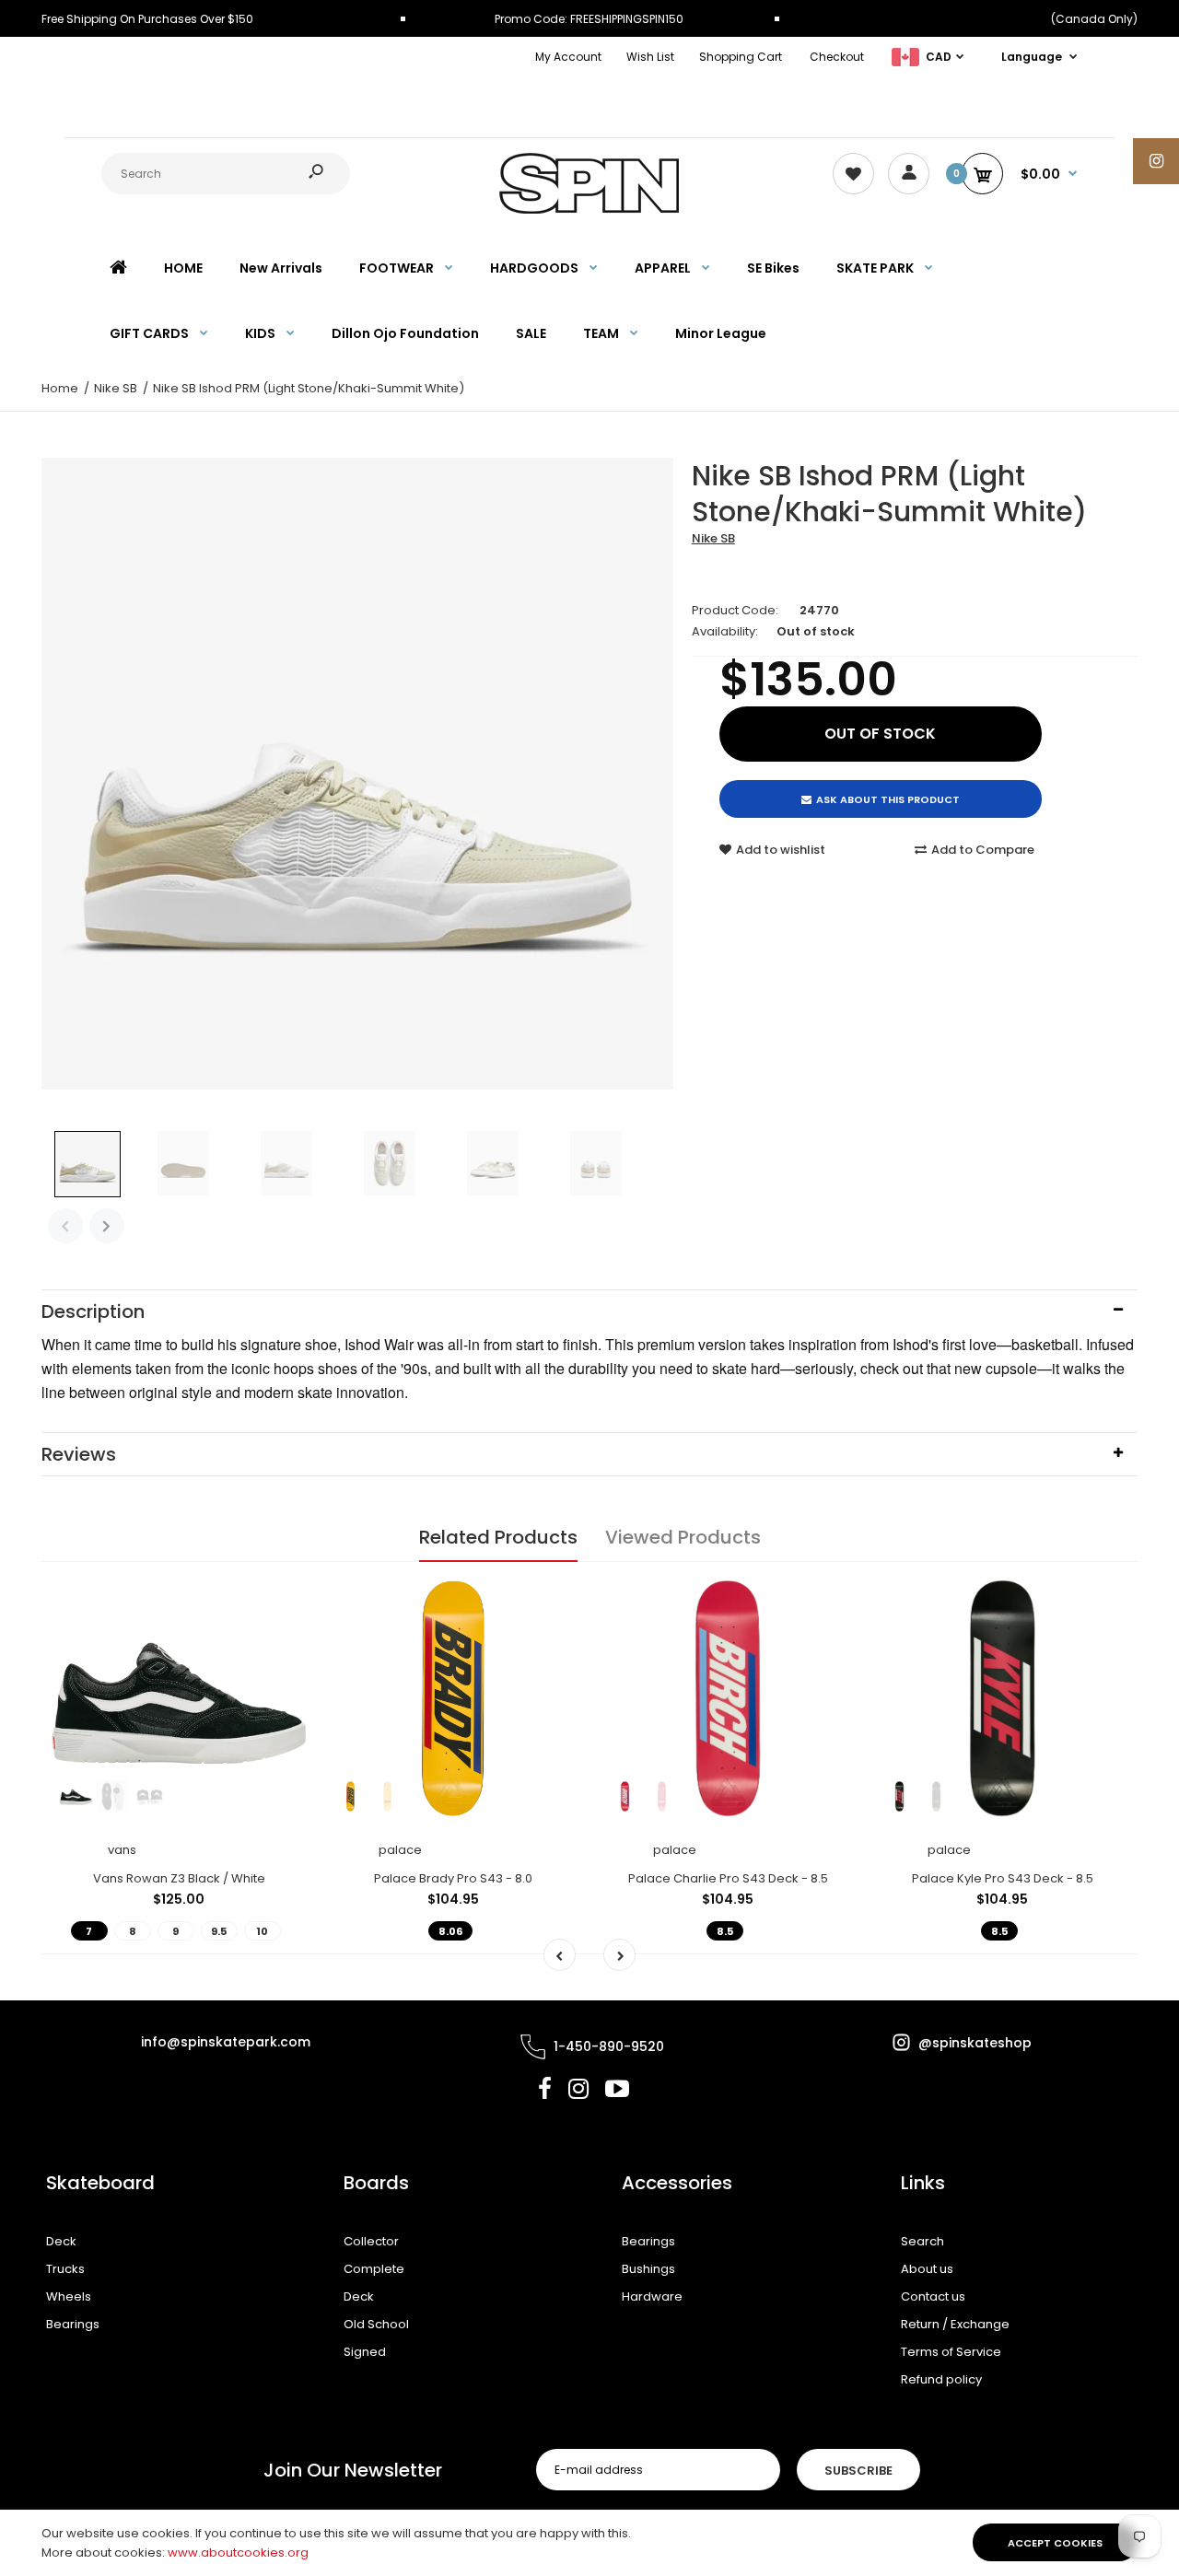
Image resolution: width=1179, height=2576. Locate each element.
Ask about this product (888, 799)
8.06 (450, 1931)
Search (922, 2241)
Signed (365, 2352)
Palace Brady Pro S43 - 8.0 (453, 1878)
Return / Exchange (955, 2324)
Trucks (65, 2269)
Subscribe (858, 2471)
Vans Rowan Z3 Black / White (179, 1878)
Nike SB (713, 538)
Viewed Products (683, 1537)
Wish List (650, 57)
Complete (374, 2269)
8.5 (725, 1931)
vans (122, 1850)
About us (927, 2269)
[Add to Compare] (281, 1633)
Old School (376, 2324)
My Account (568, 57)
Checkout (837, 57)
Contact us (933, 2296)
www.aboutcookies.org (238, 2553)
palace (400, 1850)
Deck (61, 2241)
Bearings (73, 2324)
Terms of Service (951, 2352)
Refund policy (941, 2379)
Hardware (652, 2296)
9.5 (219, 1931)
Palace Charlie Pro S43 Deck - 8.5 (728, 1878)
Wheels (69, 2296)
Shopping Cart (741, 57)
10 (262, 1931)
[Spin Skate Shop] (589, 210)
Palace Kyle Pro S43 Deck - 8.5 (1003, 1878)
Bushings (648, 2269)
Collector (371, 2241)
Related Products (498, 1537)
